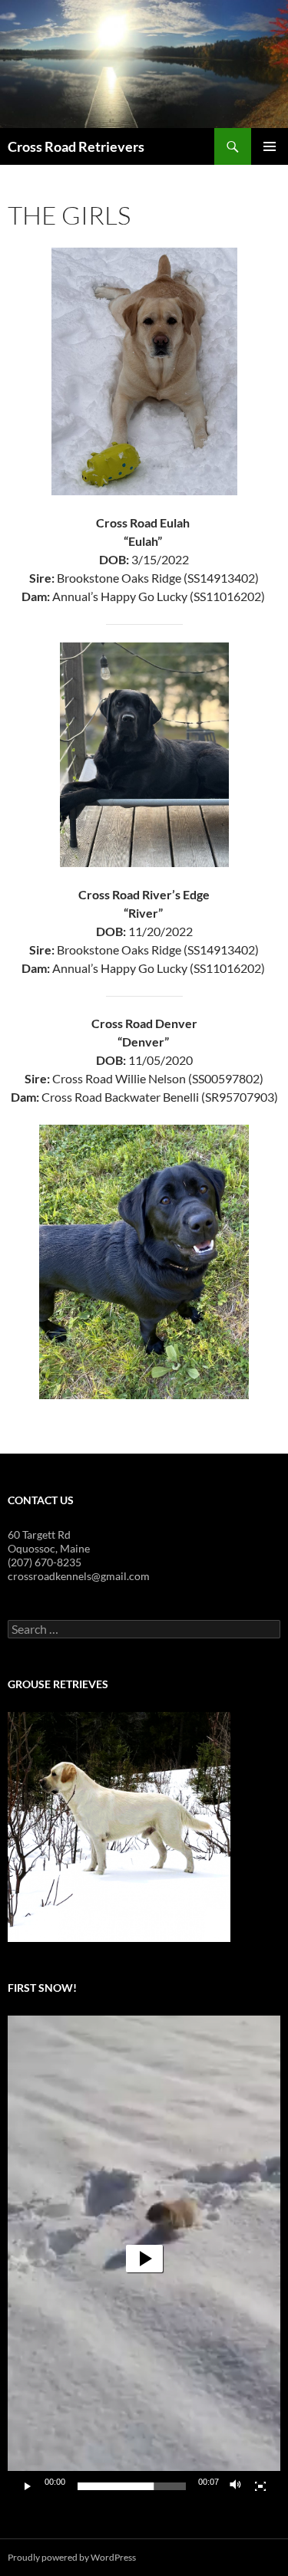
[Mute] (236, 2486)
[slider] (132, 2486)
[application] (144, 2259)
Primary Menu (270, 146)
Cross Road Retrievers (76, 146)
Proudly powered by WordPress (72, 2557)
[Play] (28, 2486)
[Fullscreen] (260, 2486)
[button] (144, 2259)
